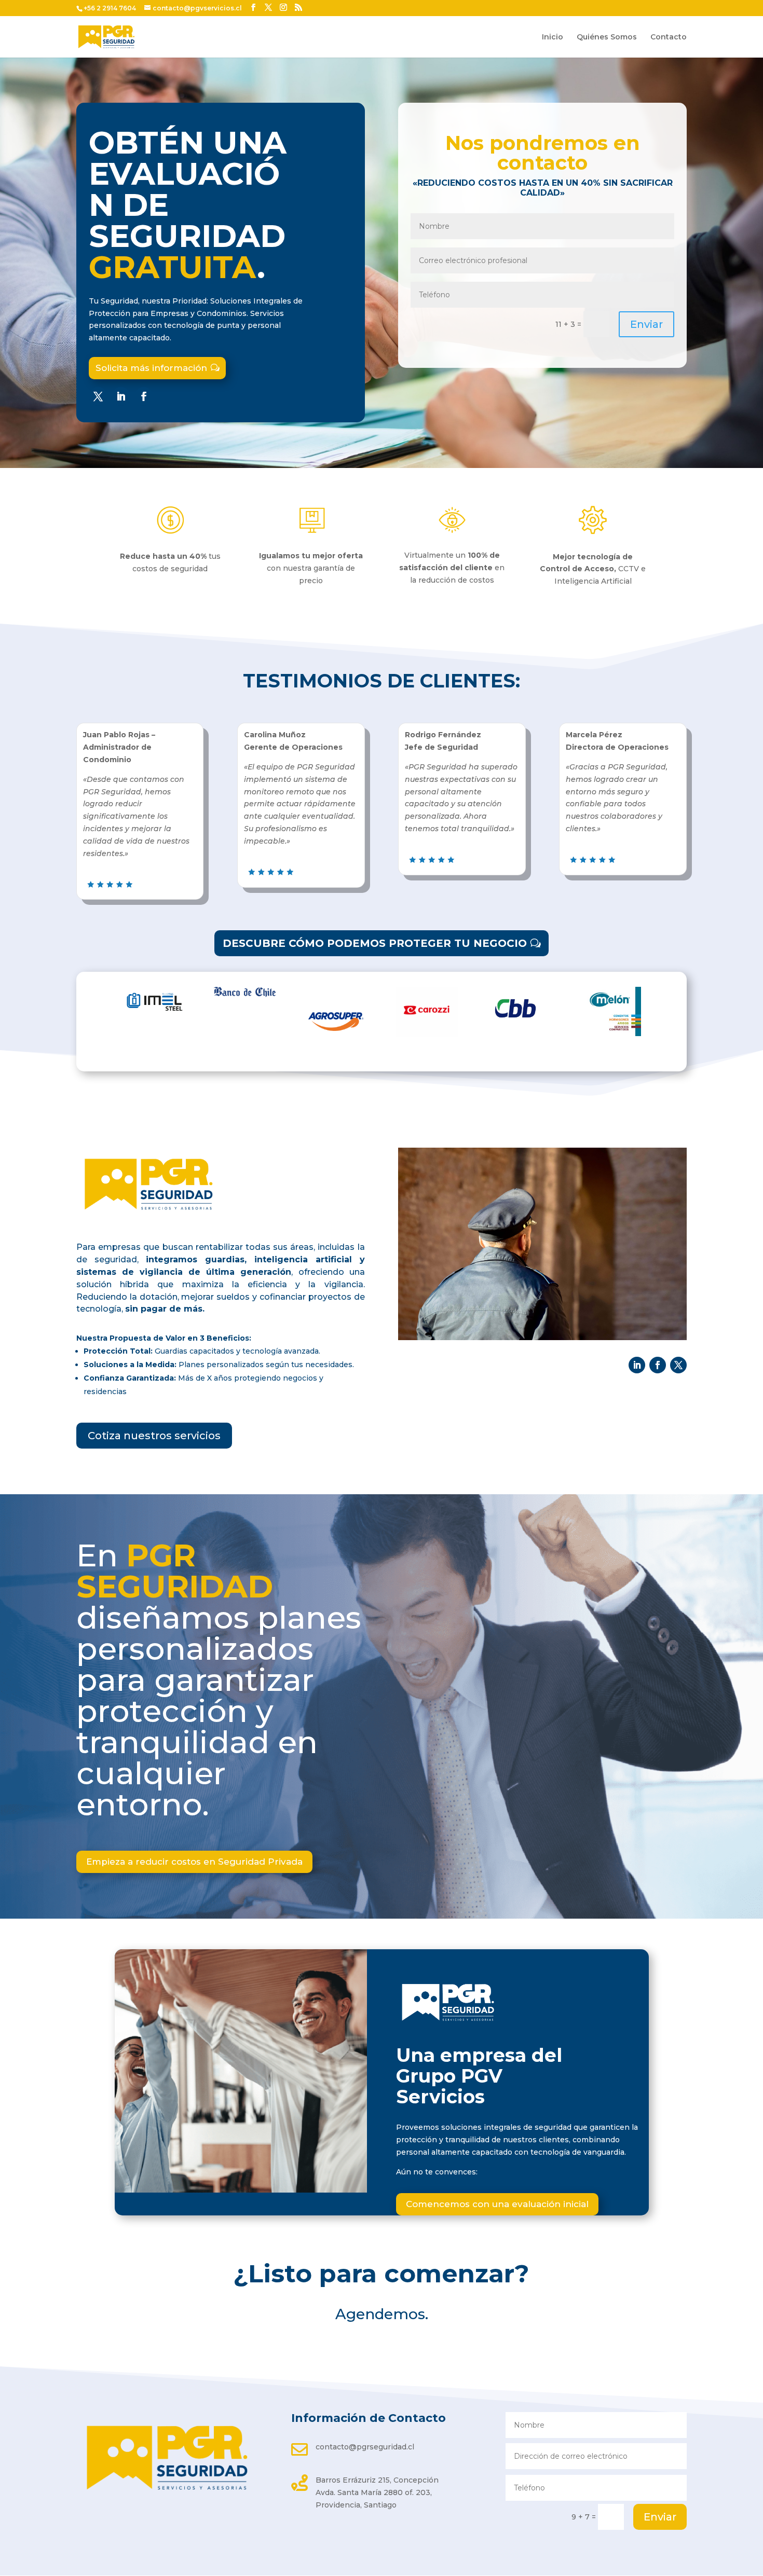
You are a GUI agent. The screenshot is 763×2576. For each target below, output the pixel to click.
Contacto (669, 37)
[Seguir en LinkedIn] (121, 396)
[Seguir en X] (98, 396)
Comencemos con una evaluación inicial (497, 2204)
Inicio (553, 37)
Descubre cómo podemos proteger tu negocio (375, 943)
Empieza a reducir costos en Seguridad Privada (194, 1862)
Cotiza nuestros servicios (154, 1436)
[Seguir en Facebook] (144, 396)
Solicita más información (151, 368)
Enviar (646, 324)
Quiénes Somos (607, 37)
